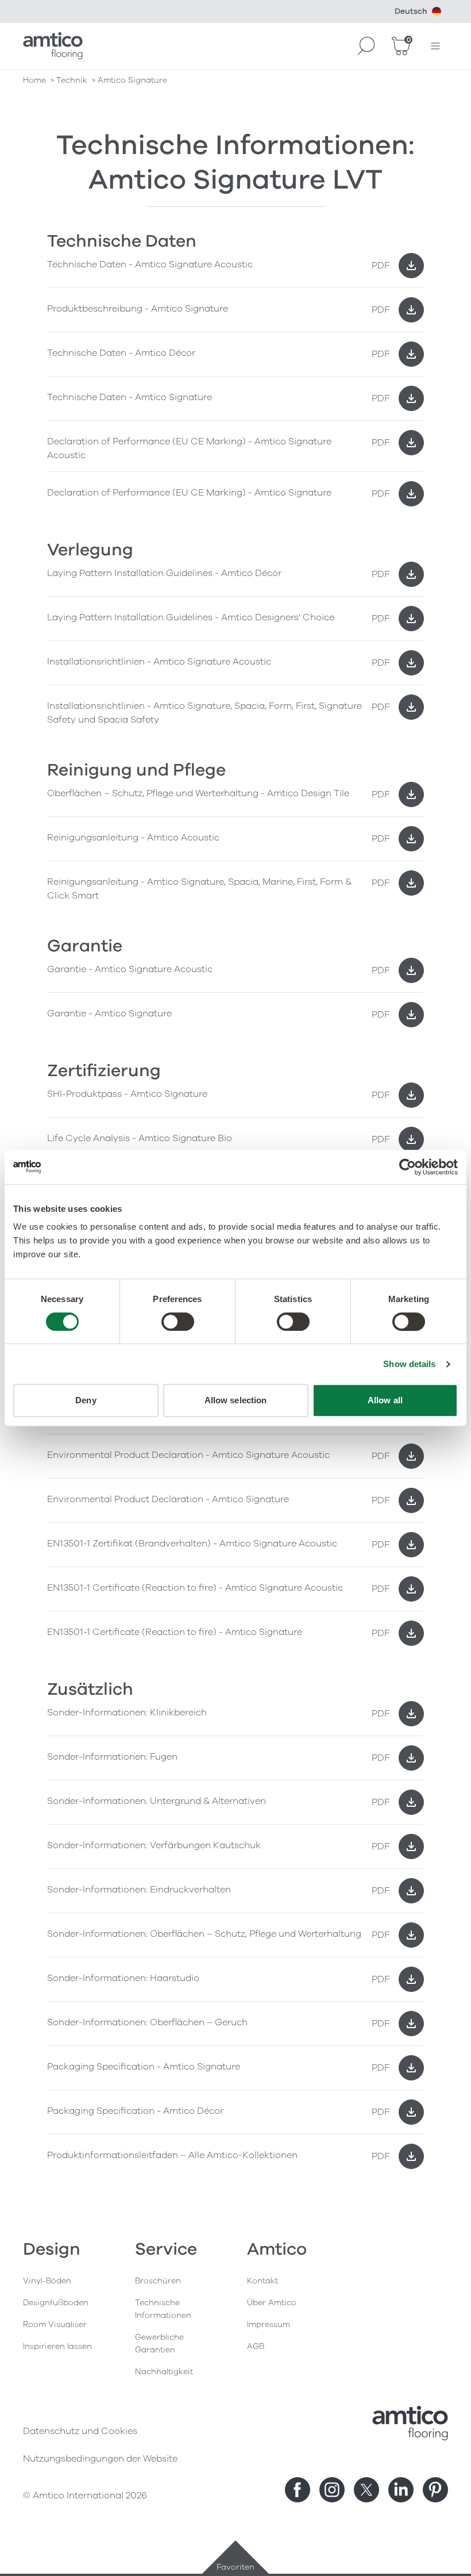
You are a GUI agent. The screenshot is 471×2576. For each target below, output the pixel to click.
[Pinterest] (435, 2490)
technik (72, 80)
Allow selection (236, 1400)
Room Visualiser (55, 2324)
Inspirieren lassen (57, 2346)
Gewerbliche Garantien (159, 2343)
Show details (409, 1364)
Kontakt (262, 2281)
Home (34, 80)
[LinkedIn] (401, 2490)
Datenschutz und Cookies (80, 2431)
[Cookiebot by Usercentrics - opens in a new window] (408, 1167)
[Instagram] (332, 2490)
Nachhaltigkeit (164, 2372)
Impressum (269, 2324)
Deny (86, 1400)
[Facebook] (298, 2490)
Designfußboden (56, 2303)
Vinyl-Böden (47, 2281)
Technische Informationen (163, 2309)
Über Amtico (272, 2303)
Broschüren (158, 2281)
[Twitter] (366, 2490)
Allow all (385, 1400)
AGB (256, 2346)
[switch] (178, 1322)
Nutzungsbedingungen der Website (100, 2459)
